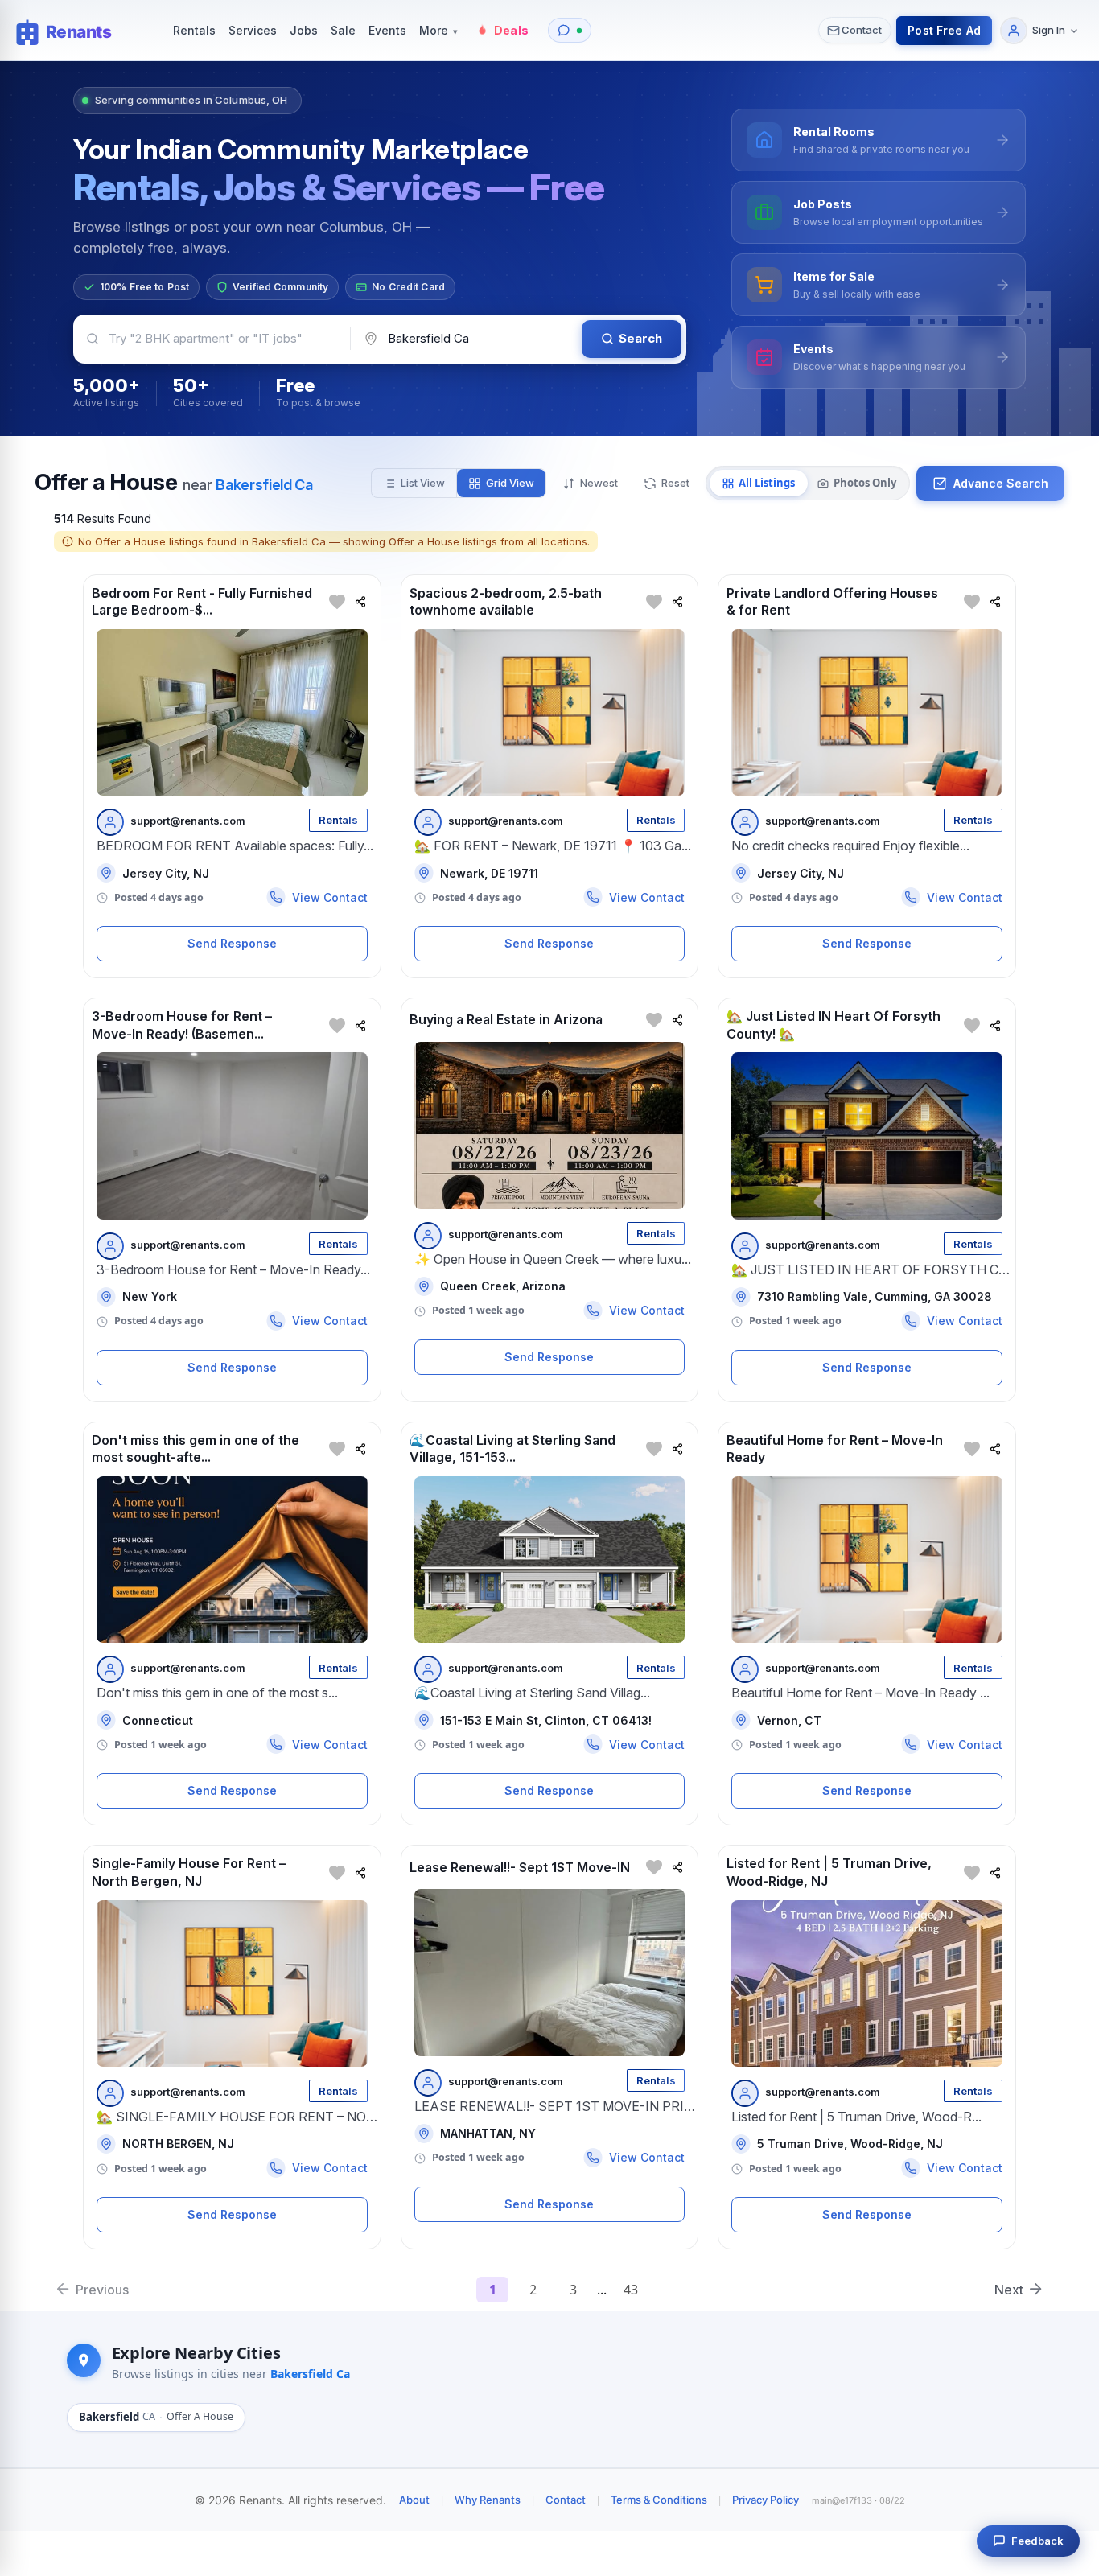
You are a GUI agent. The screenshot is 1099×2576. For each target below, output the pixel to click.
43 (631, 2290)
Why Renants (488, 2500)
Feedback (1037, 2541)
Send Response (232, 943)
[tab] (759, 484)
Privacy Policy (766, 2500)
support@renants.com (188, 821)
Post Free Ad (944, 30)
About (414, 2500)
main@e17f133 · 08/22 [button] (858, 2500)
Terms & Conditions (659, 2500)
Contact (566, 2500)
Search (640, 338)
